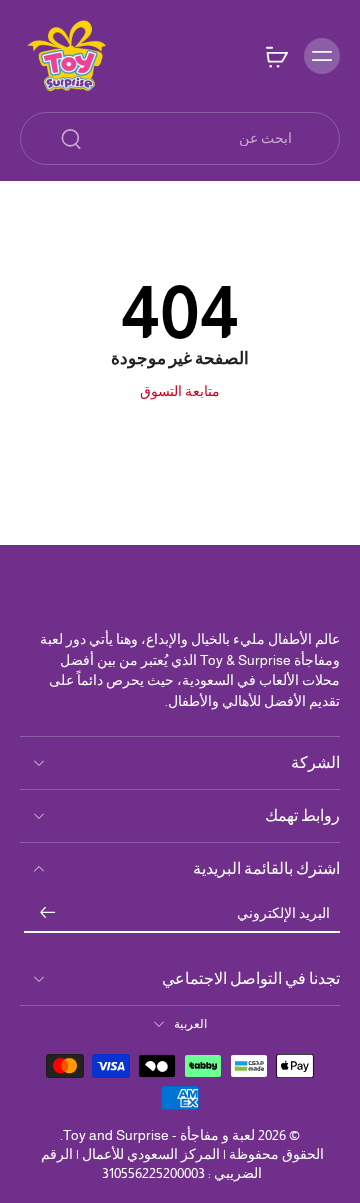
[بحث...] (71, 139)
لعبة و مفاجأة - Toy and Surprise (159, 1135)
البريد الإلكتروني (283, 913)
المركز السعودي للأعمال (151, 1154)
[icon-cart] (276, 56)
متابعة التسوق (180, 391)
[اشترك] (48, 914)
